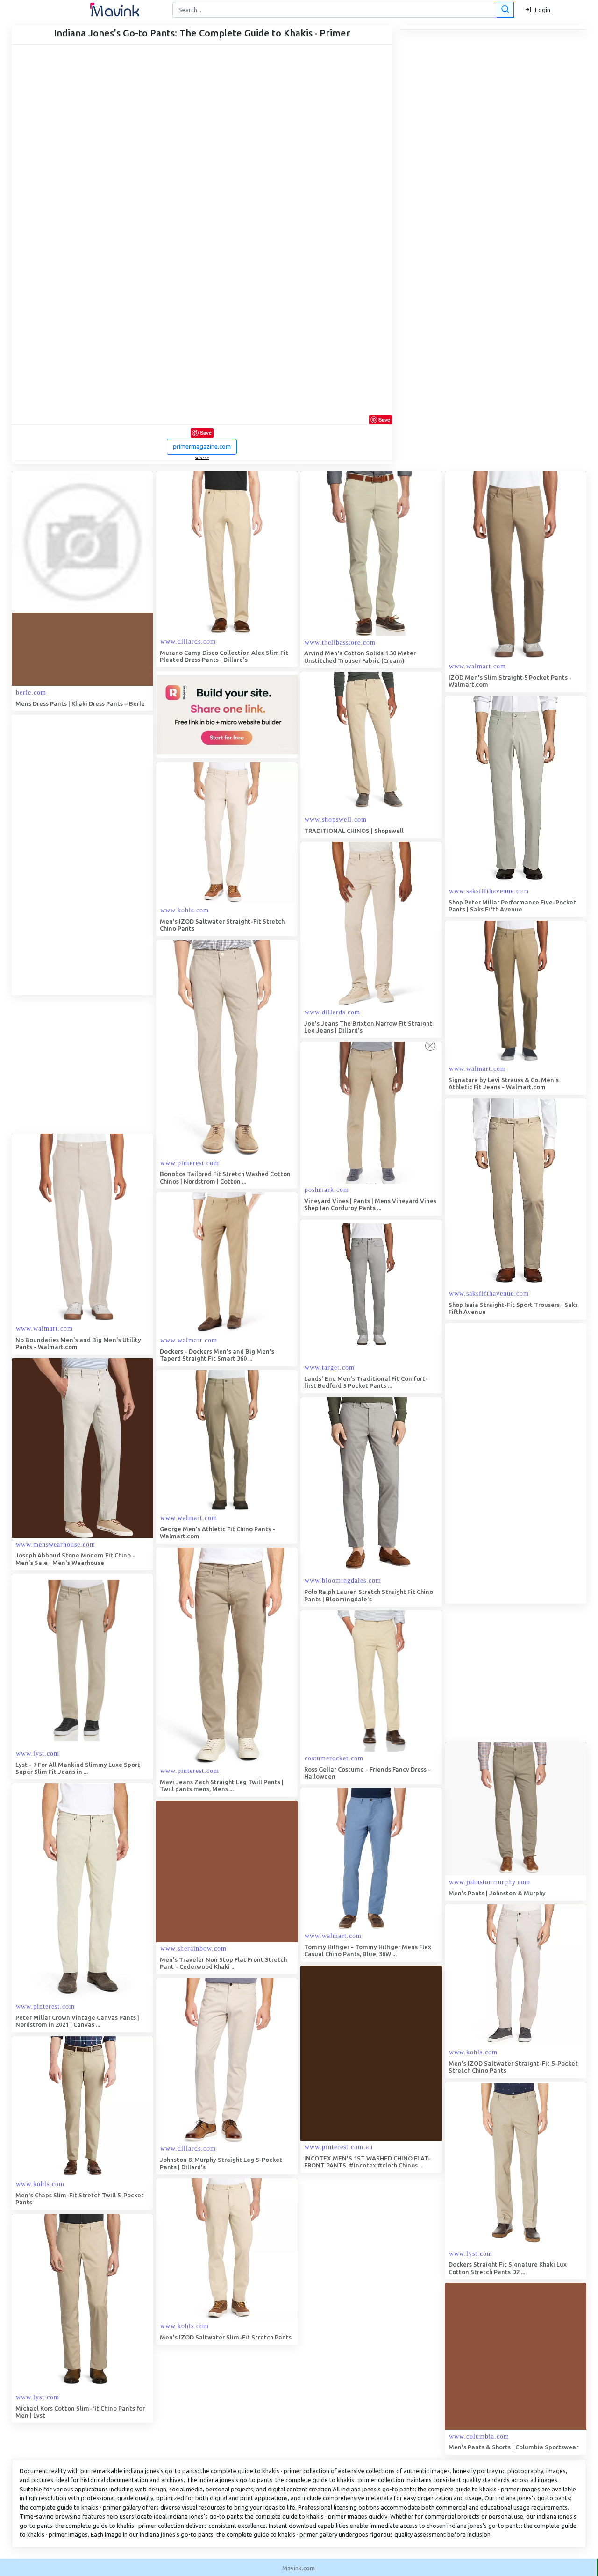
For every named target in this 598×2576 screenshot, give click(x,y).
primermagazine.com (202, 446)
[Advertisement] (82, 855)
